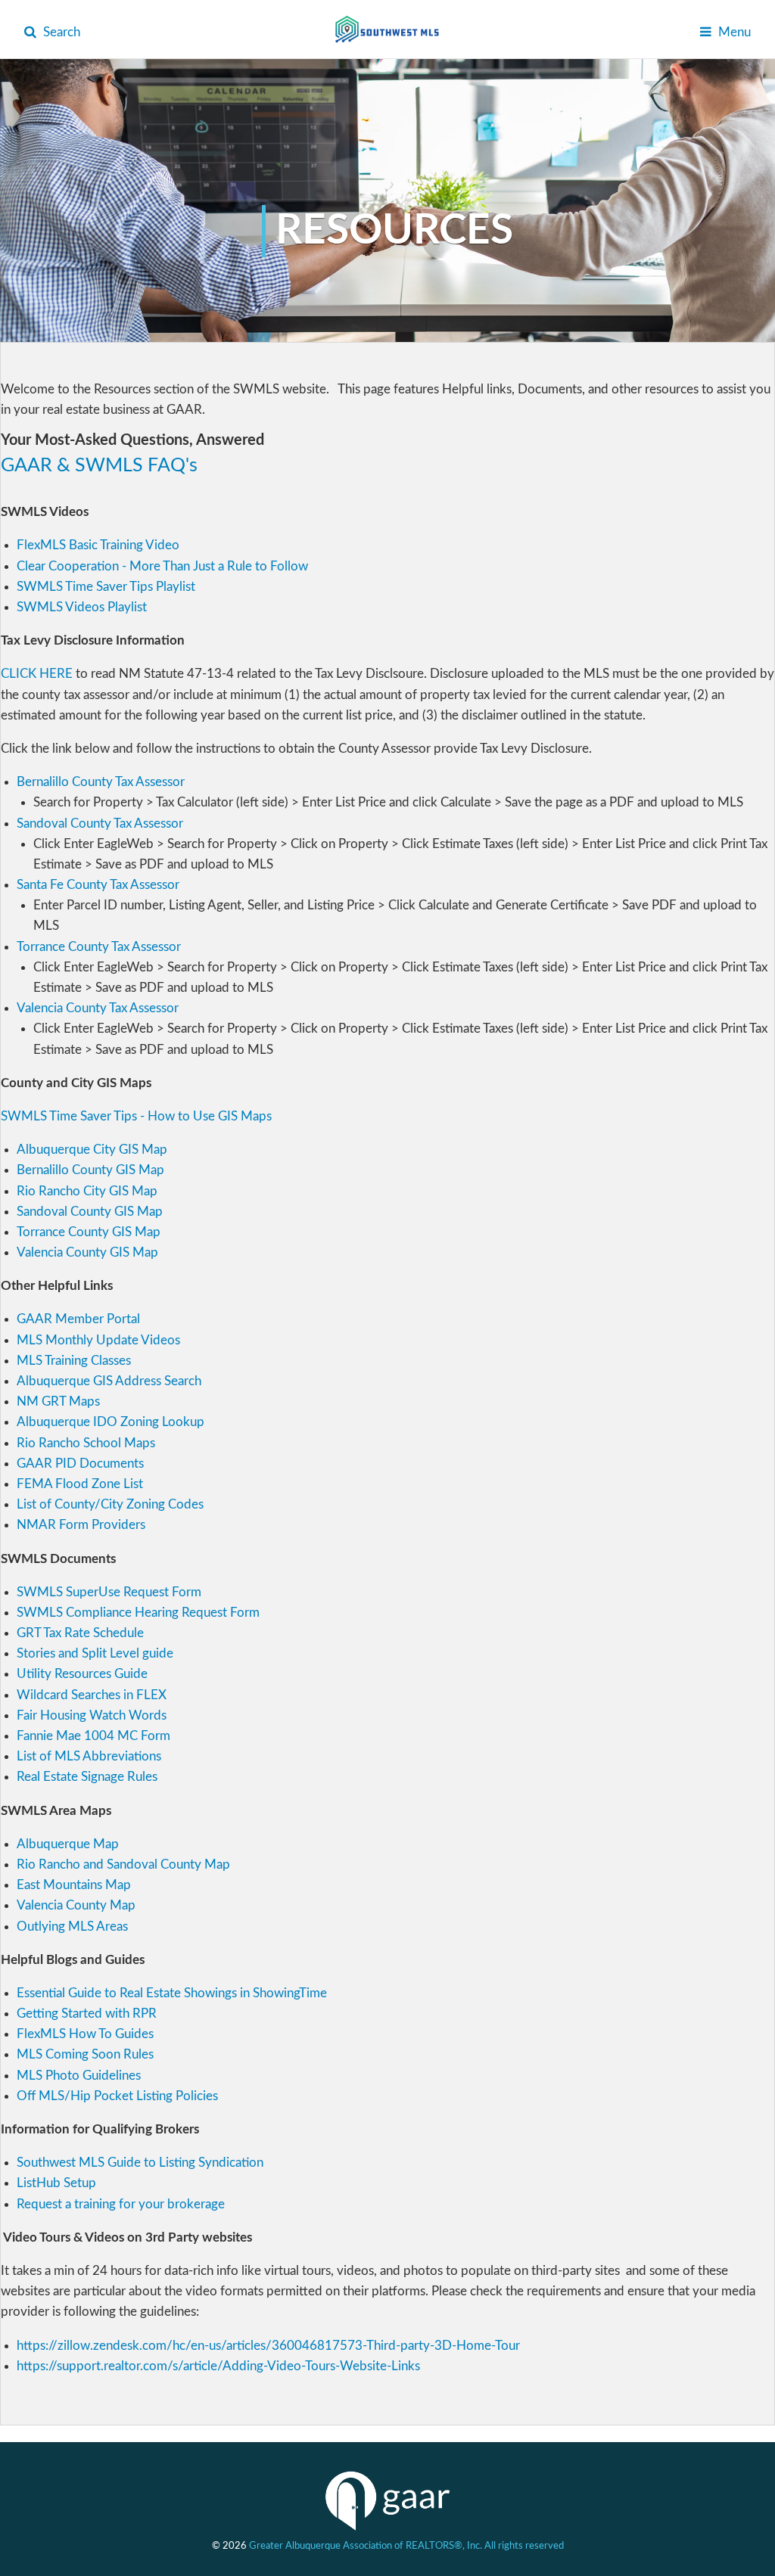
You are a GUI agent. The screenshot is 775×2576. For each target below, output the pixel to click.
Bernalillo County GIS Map (90, 1170)
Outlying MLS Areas (72, 1927)
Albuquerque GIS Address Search (109, 1381)
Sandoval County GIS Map (90, 1212)
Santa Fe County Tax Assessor (98, 885)
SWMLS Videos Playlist (82, 607)
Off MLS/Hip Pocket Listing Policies (117, 2096)
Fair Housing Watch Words (92, 1715)
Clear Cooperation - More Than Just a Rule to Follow (162, 566)
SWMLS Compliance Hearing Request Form (138, 1613)
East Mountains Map (74, 1885)
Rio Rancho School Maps (86, 1443)
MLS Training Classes (74, 1361)
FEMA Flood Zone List (80, 1484)
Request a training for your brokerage (121, 2204)
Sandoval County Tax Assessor (100, 823)
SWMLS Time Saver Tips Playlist (106, 587)
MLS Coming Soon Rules (85, 2054)
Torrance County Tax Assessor (99, 947)
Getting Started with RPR (87, 2014)
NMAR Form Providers (81, 1525)
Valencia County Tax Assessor (98, 1008)
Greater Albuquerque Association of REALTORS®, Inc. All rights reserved (406, 2546)
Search (60, 32)
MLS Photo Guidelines (79, 2076)
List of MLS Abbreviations (89, 1756)
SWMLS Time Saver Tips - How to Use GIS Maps (136, 1116)
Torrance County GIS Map (89, 1232)
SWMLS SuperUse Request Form (109, 1592)
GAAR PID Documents (80, 1464)
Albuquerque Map (68, 1844)
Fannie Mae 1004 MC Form (93, 1736)
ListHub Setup (56, 2183)
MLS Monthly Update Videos (98, 1340)
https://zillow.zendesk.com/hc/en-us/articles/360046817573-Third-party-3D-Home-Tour (268, 2346)
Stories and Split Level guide (95, 1653)
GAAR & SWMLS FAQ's (99, 466)
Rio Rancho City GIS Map (87, 1191)
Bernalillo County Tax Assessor (101, 782)
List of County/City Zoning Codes (110, 1504)
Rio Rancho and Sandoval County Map (123, 1864)
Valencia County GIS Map (87, 1252)
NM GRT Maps (58, 1401)
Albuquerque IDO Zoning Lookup (110, 1422)
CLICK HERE (37, 674)
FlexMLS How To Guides (85, 2034)
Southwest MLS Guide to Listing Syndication (140, 2163)
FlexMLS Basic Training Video (98, 545)
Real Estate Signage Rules (89, 1777)
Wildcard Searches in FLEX (92, 1695)
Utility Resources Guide (82, 1674)
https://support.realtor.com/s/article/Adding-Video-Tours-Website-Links (218, 2366)
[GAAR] (387, 2501)
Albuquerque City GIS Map (92, 1150)
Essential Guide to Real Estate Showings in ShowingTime (172, 1993)
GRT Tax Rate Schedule (80, 1633)
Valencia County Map (76, 1905)
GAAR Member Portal (78, 1319)
